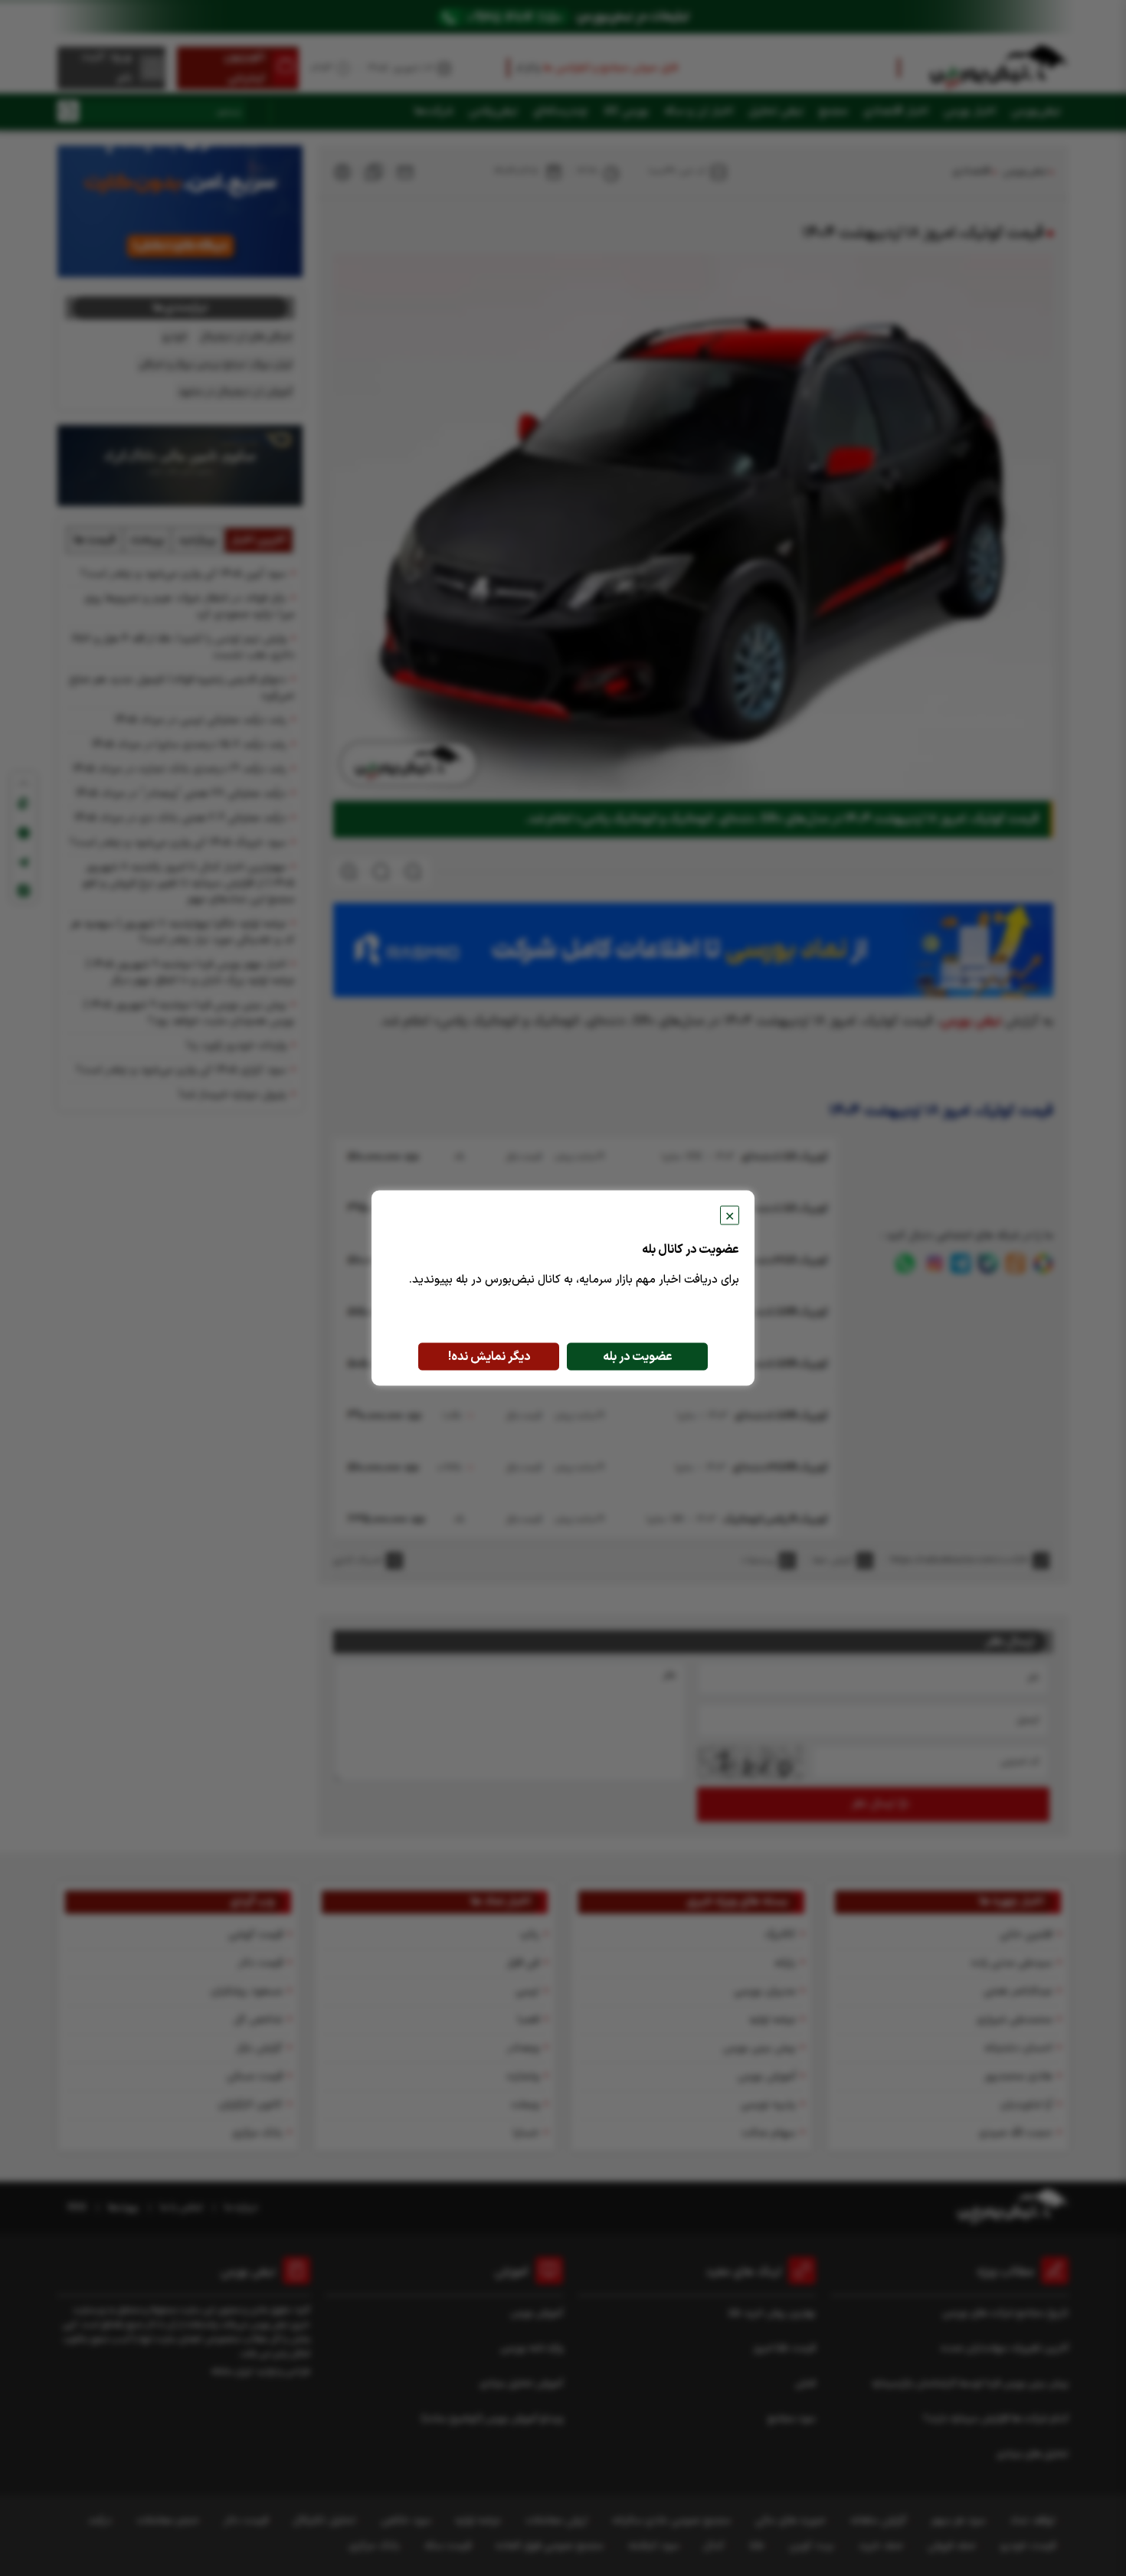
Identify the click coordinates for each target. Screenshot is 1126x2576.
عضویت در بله (638, 1357)
